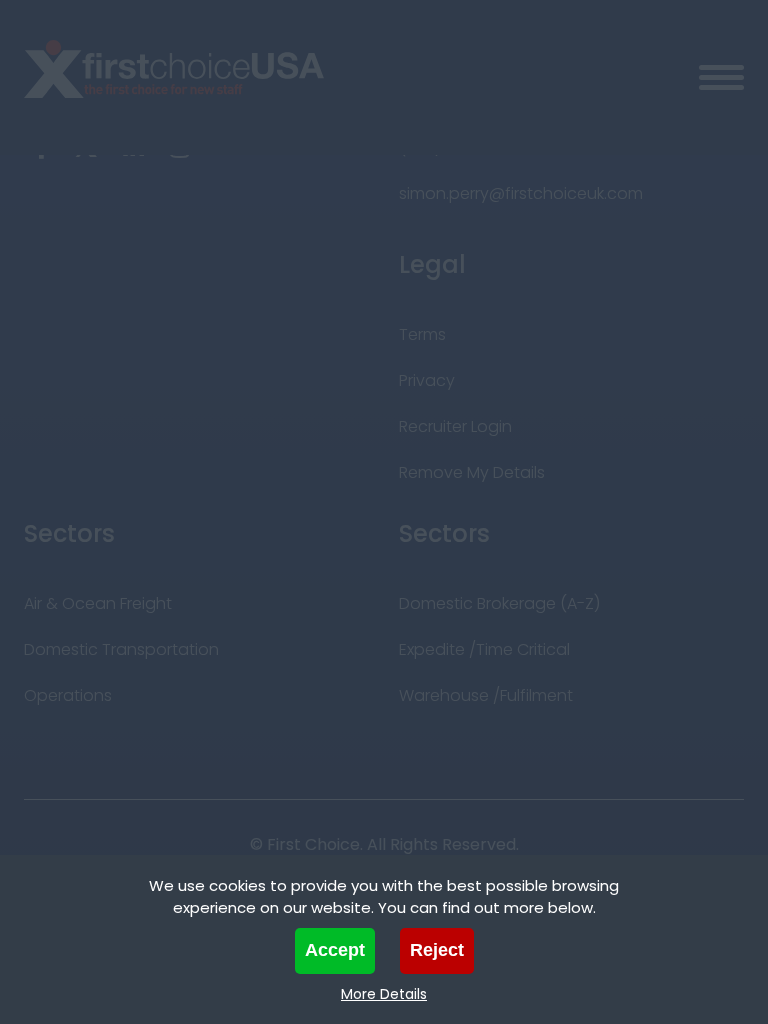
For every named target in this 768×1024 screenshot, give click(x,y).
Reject (437, 950)
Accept (335, 950)
